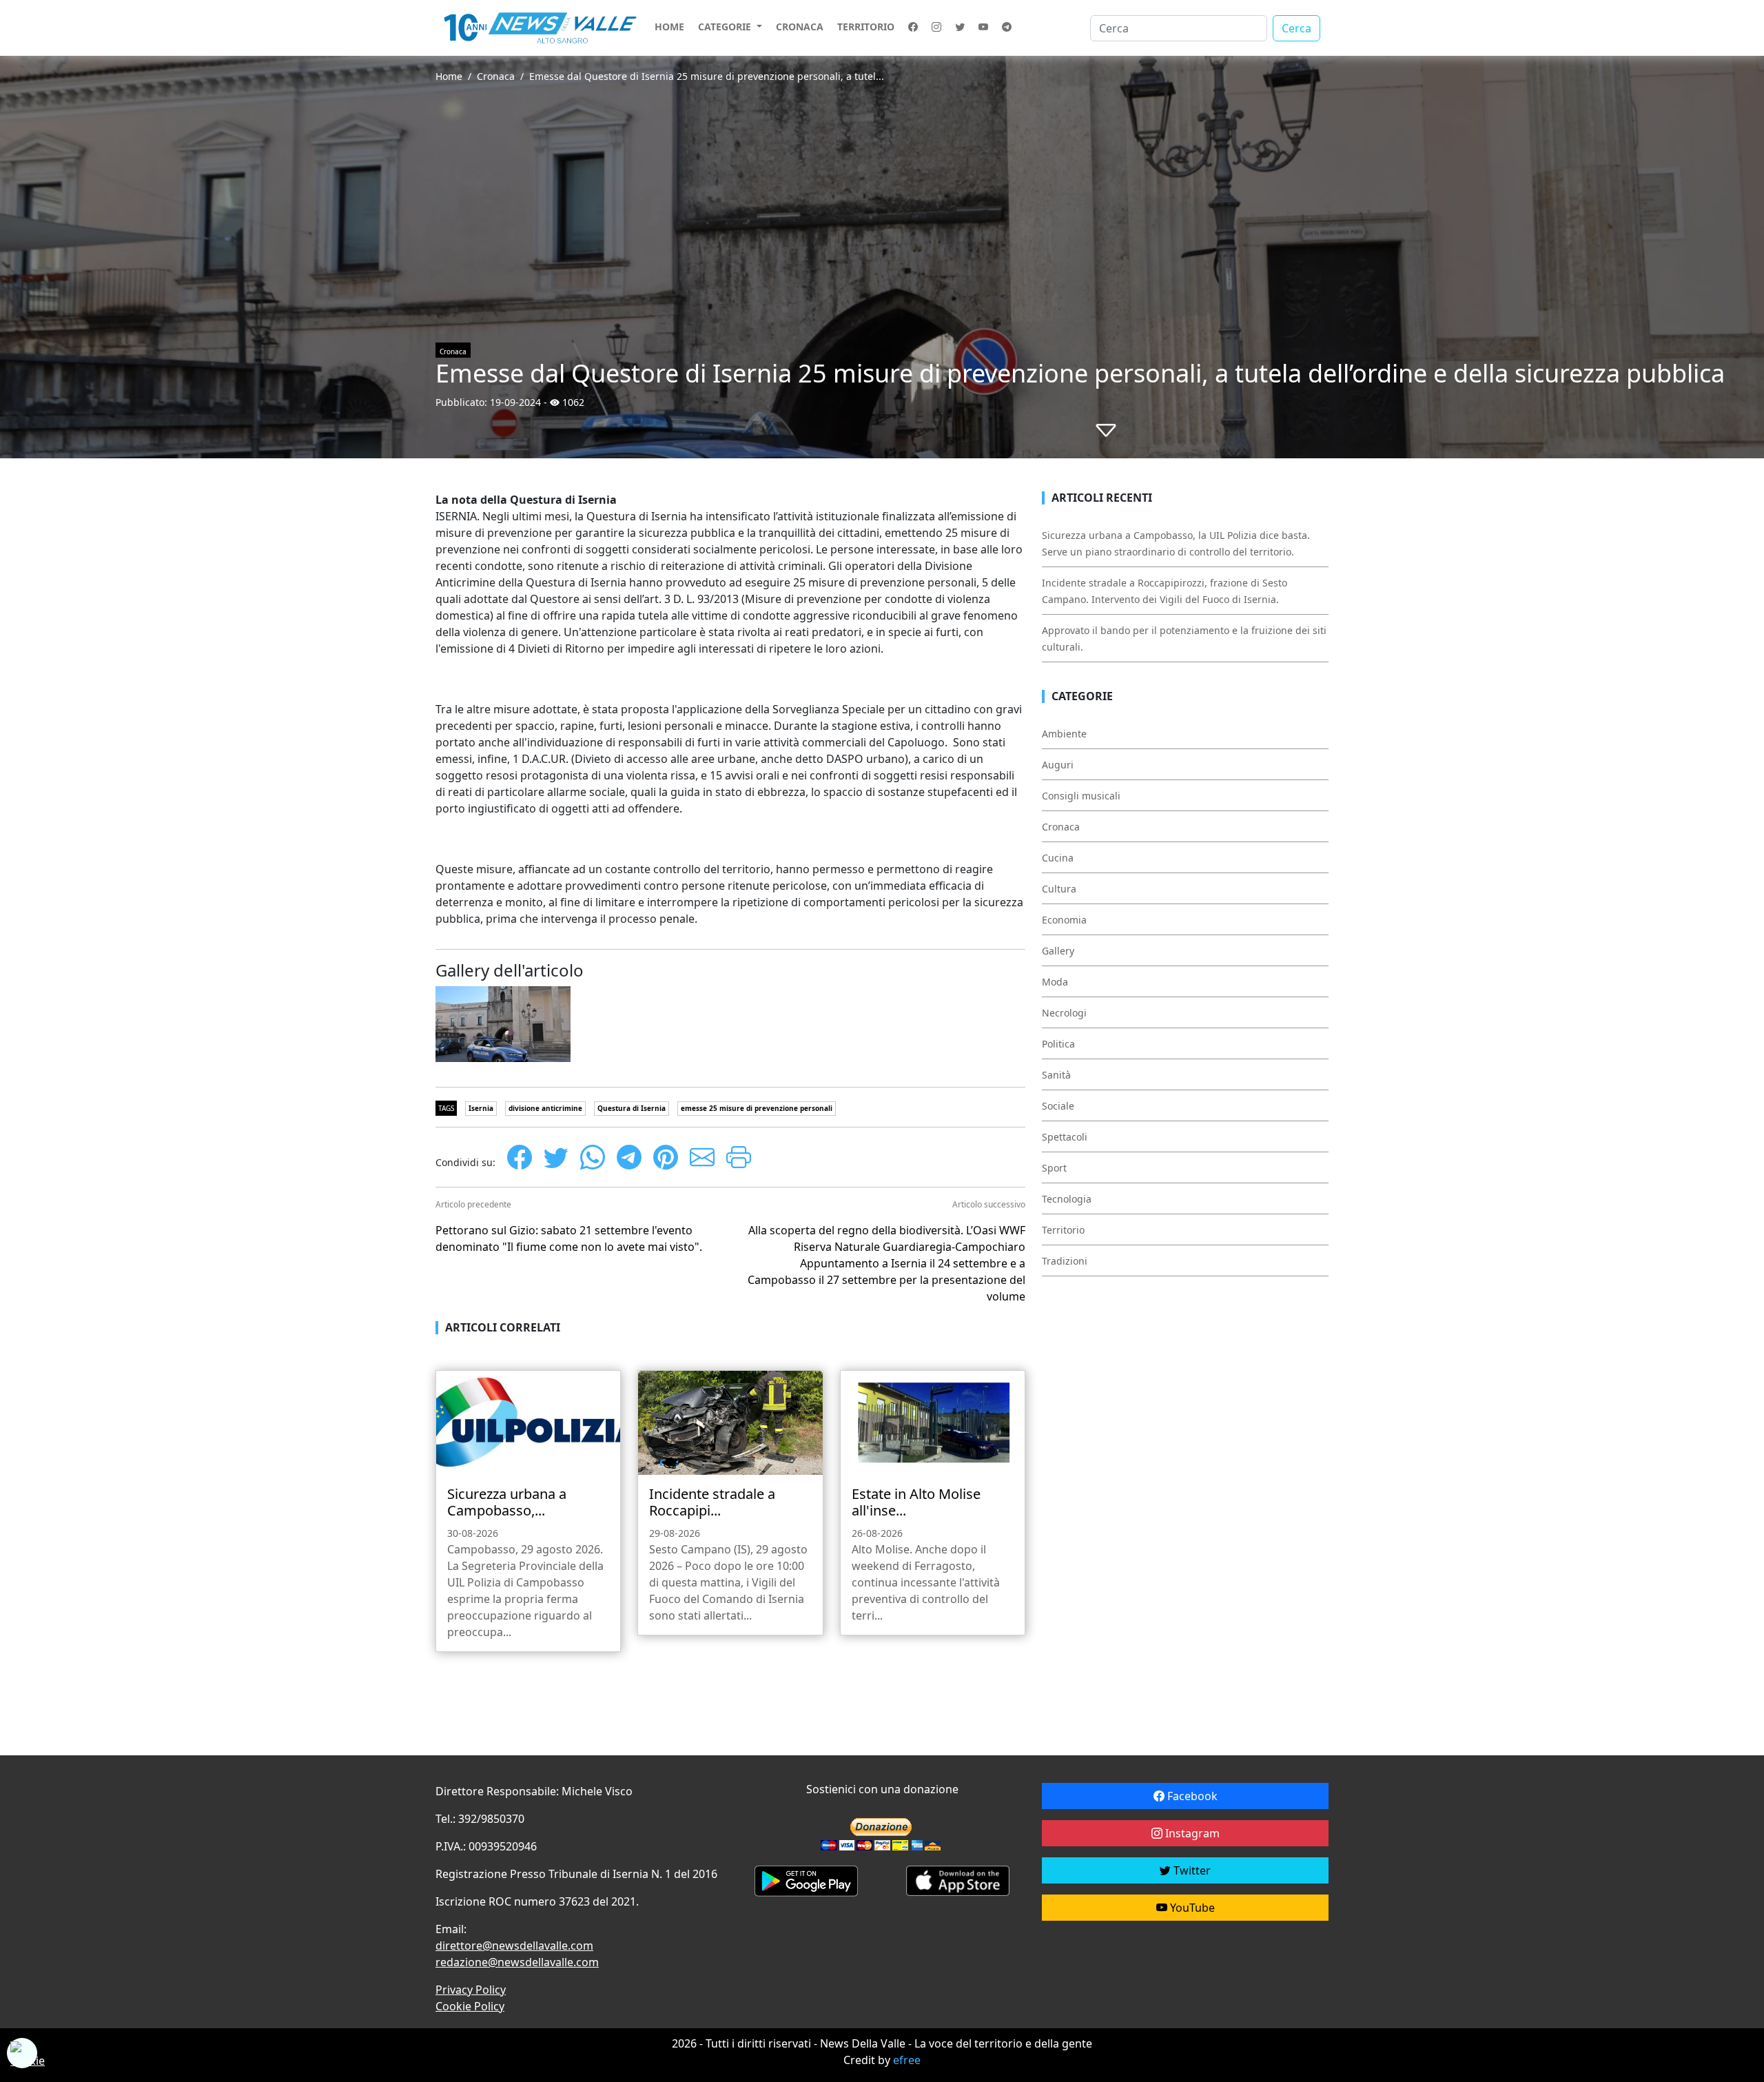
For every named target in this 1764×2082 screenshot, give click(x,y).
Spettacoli (1065, 1137)
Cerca (1296, 28)
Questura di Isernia (632, 1108)
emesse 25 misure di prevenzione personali (757, 1108)
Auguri (1058, 765)
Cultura (1059, 889)
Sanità (1056, 1075)
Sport (1054, 1168)
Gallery (1058, 951)
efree (907, 2060)
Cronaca (800, 27)
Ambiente (1064, 734)
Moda (1055, 982)
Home (669, 27)
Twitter (1191, 1870)
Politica (1058, 1044)
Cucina (1058, 858)
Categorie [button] (726, 27)
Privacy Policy (471, 1990)
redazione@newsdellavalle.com (517, 1962)
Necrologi (1064, 1013)
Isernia (481, 1108)
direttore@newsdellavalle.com (514, 1946)
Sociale (1058, 1106)
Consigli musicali (1081, 796)
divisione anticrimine (545, 1108)
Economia (1064, 920)
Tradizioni (1065, 1261)
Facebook (1191, 1796)
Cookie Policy (470, 2006)
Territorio (866, 27)
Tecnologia (1067, 1199)
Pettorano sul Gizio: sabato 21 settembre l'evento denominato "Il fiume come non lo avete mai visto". (569, 1238)
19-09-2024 (515, 402)
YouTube (1191, 1908)
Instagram (1191, 1833)
